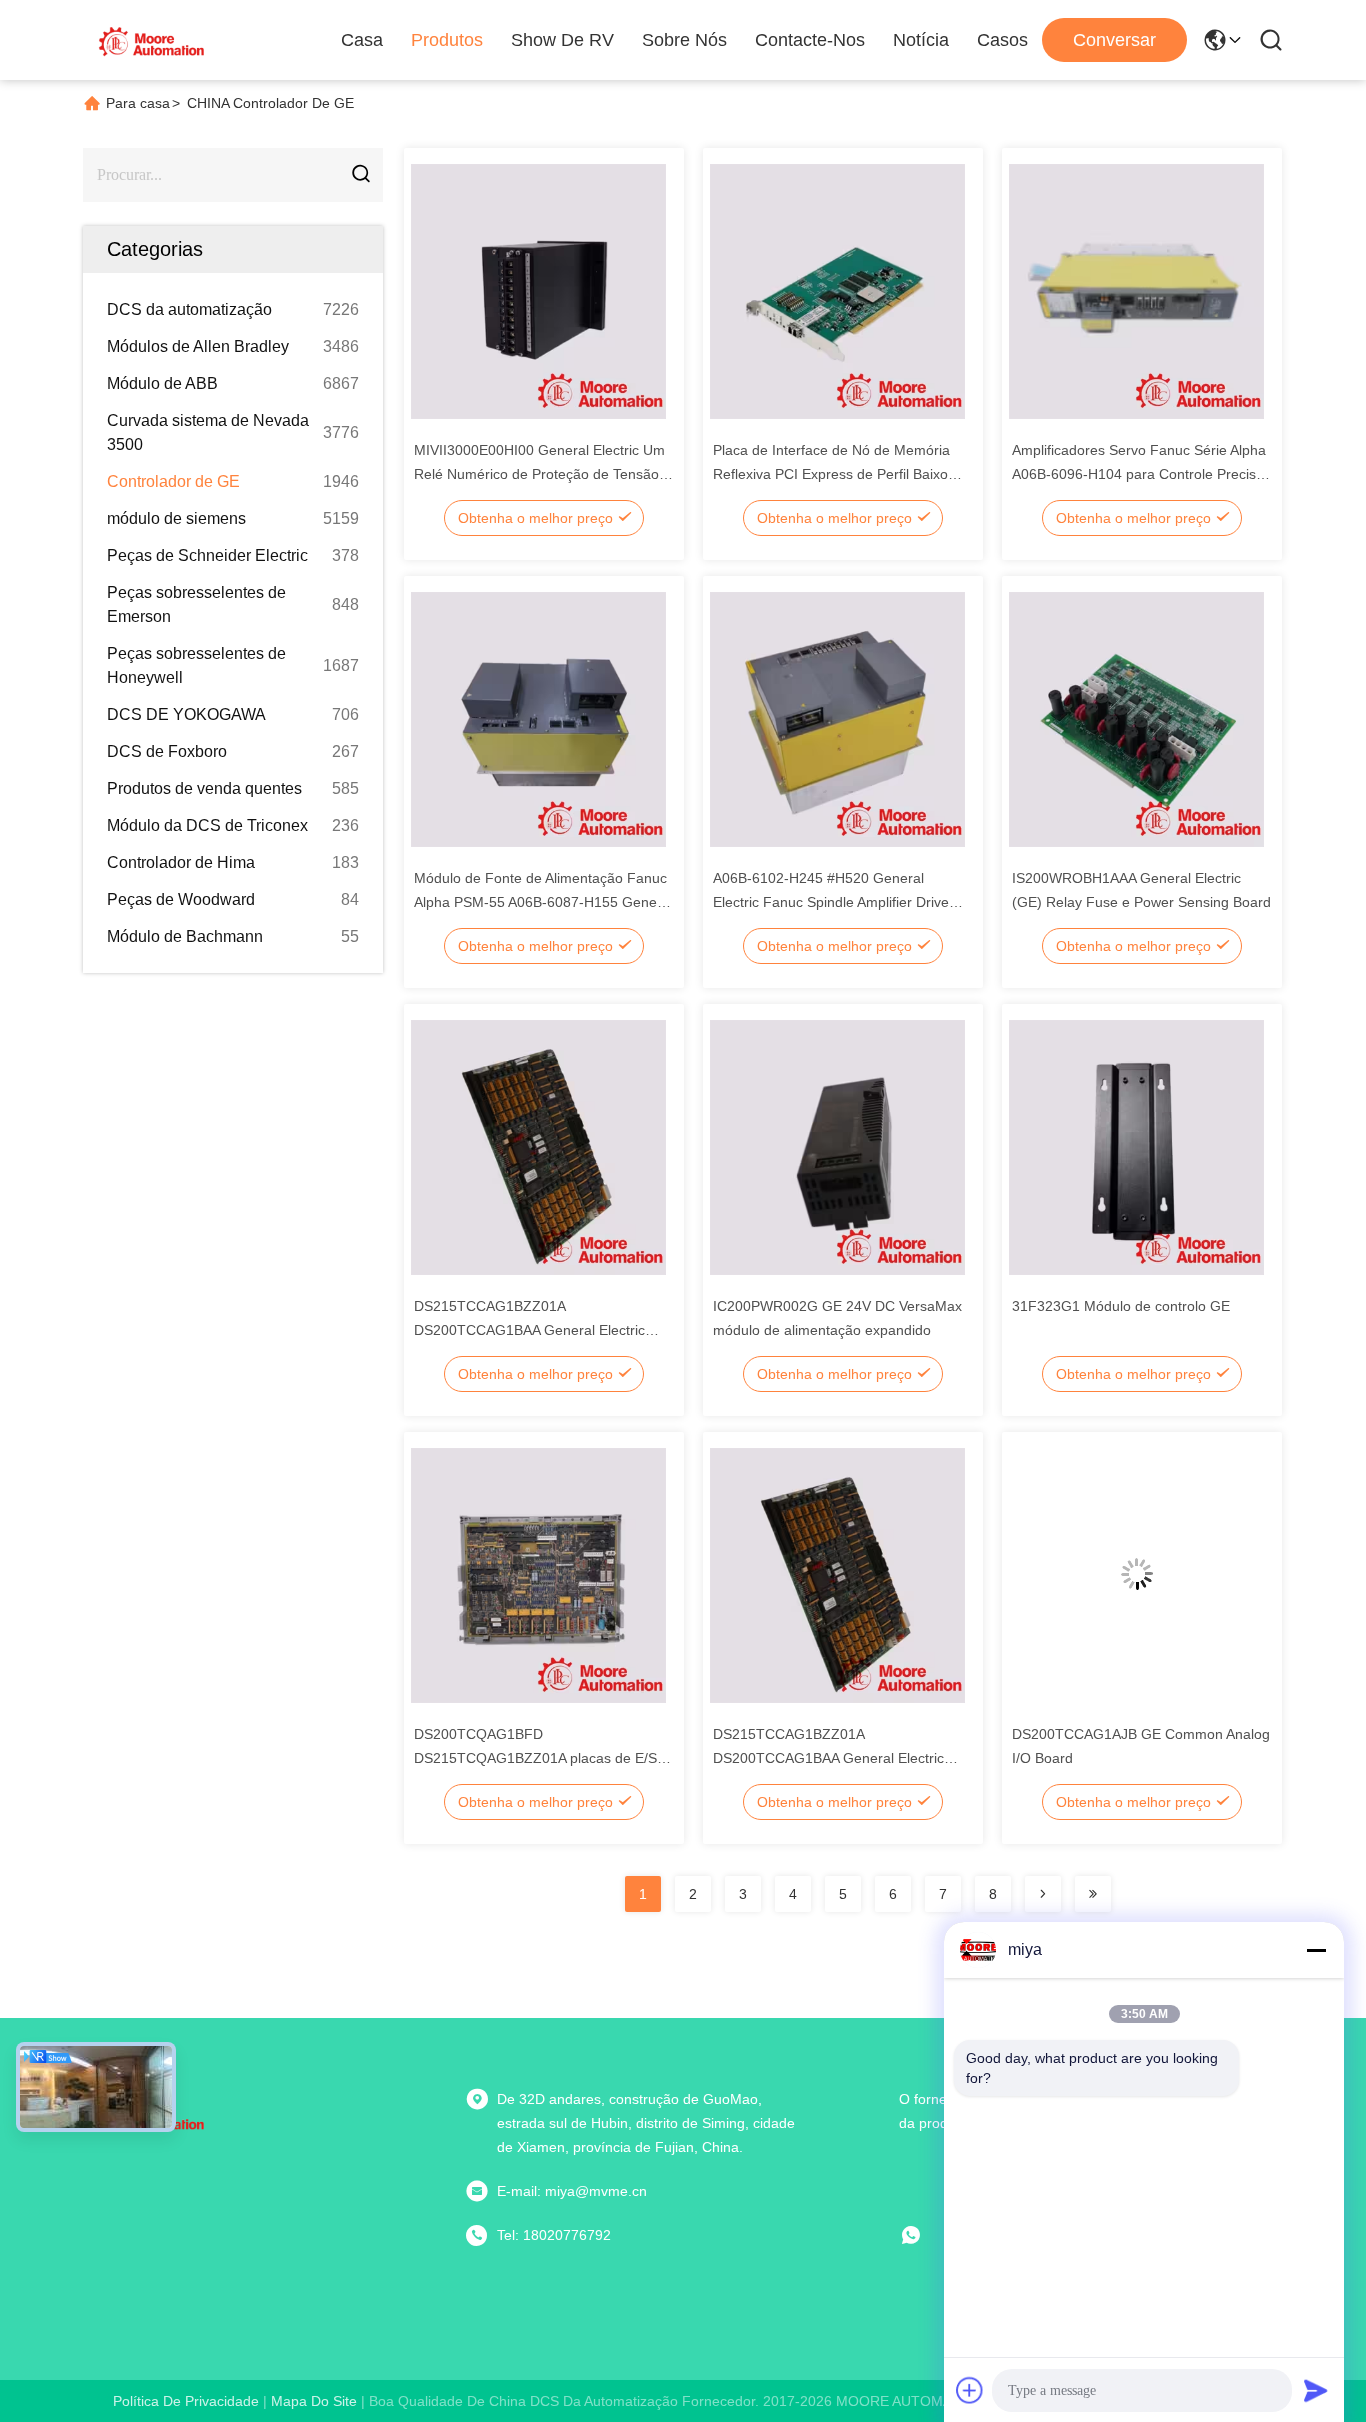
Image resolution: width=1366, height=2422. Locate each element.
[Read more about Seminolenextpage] (1043, 1894)
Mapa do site (314, 2401)
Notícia (921, 40)
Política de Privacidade (186, 2401)
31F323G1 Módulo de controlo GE (1121, 1306)
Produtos (447, 40)
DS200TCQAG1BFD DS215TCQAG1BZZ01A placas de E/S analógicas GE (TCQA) (535, 1758)
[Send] (1316, 2390)
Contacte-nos (810, 40)
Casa (362, 40)
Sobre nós (684, 40)
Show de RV (562, 40)
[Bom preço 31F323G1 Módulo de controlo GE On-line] (1136, 1146)
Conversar (1114, 40)
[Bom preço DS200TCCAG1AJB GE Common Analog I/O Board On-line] (1136, 1574)
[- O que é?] (925, 2235)
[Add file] (970, 2390)
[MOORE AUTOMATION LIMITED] (153, 40)
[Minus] (1316, 1950)
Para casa (138, 103)
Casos (1002, 40)
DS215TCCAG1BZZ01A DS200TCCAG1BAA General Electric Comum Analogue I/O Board (529, 1330)
